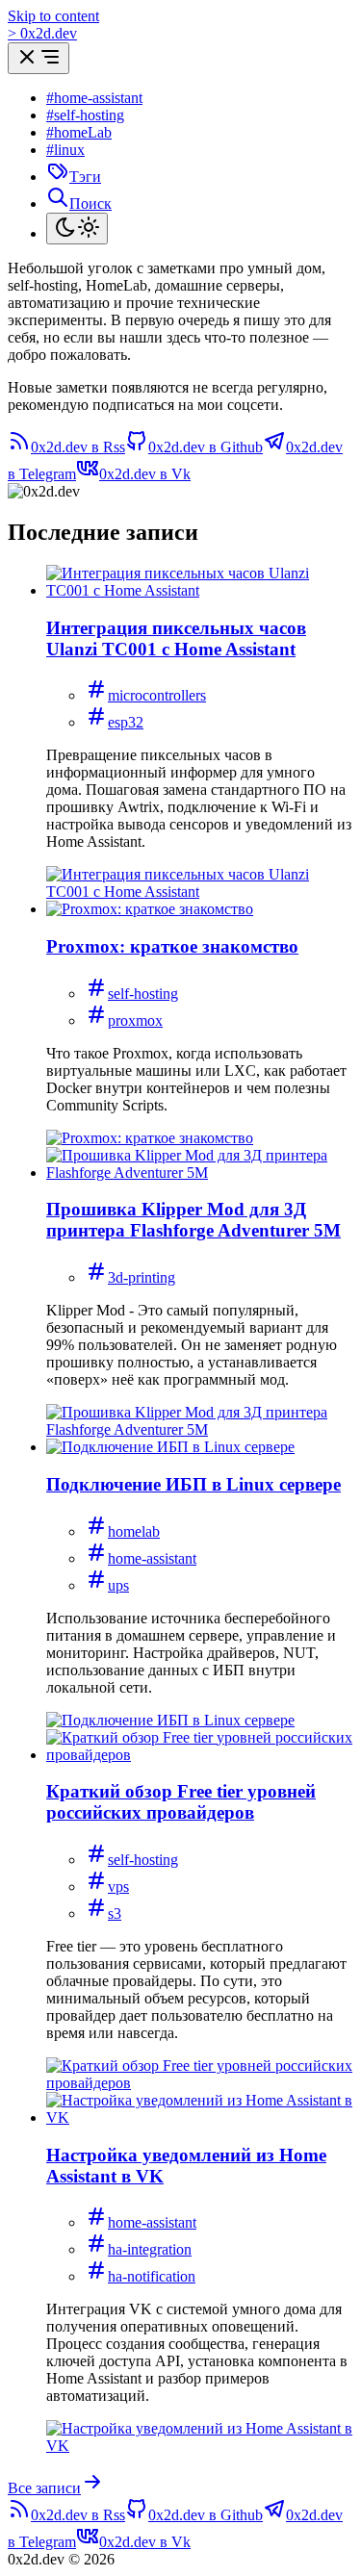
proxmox (135, 1020)
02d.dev (42, 33)
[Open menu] (39, 58)
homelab (134, 1531)
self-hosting (143, 994)
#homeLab (79, 132)
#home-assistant (94, 98)
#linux (65, 150)
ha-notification (152, 2276)
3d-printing (142, 1277)
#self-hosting (85, 115)
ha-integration (150, 2249)
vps (118, 1887)
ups (118, 1585)
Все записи (44, 2488)
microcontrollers (157, 695)
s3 (115, 1913)
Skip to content (53, 16)
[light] (77, 229)
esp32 (126, 722)
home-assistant (152, 1558)
